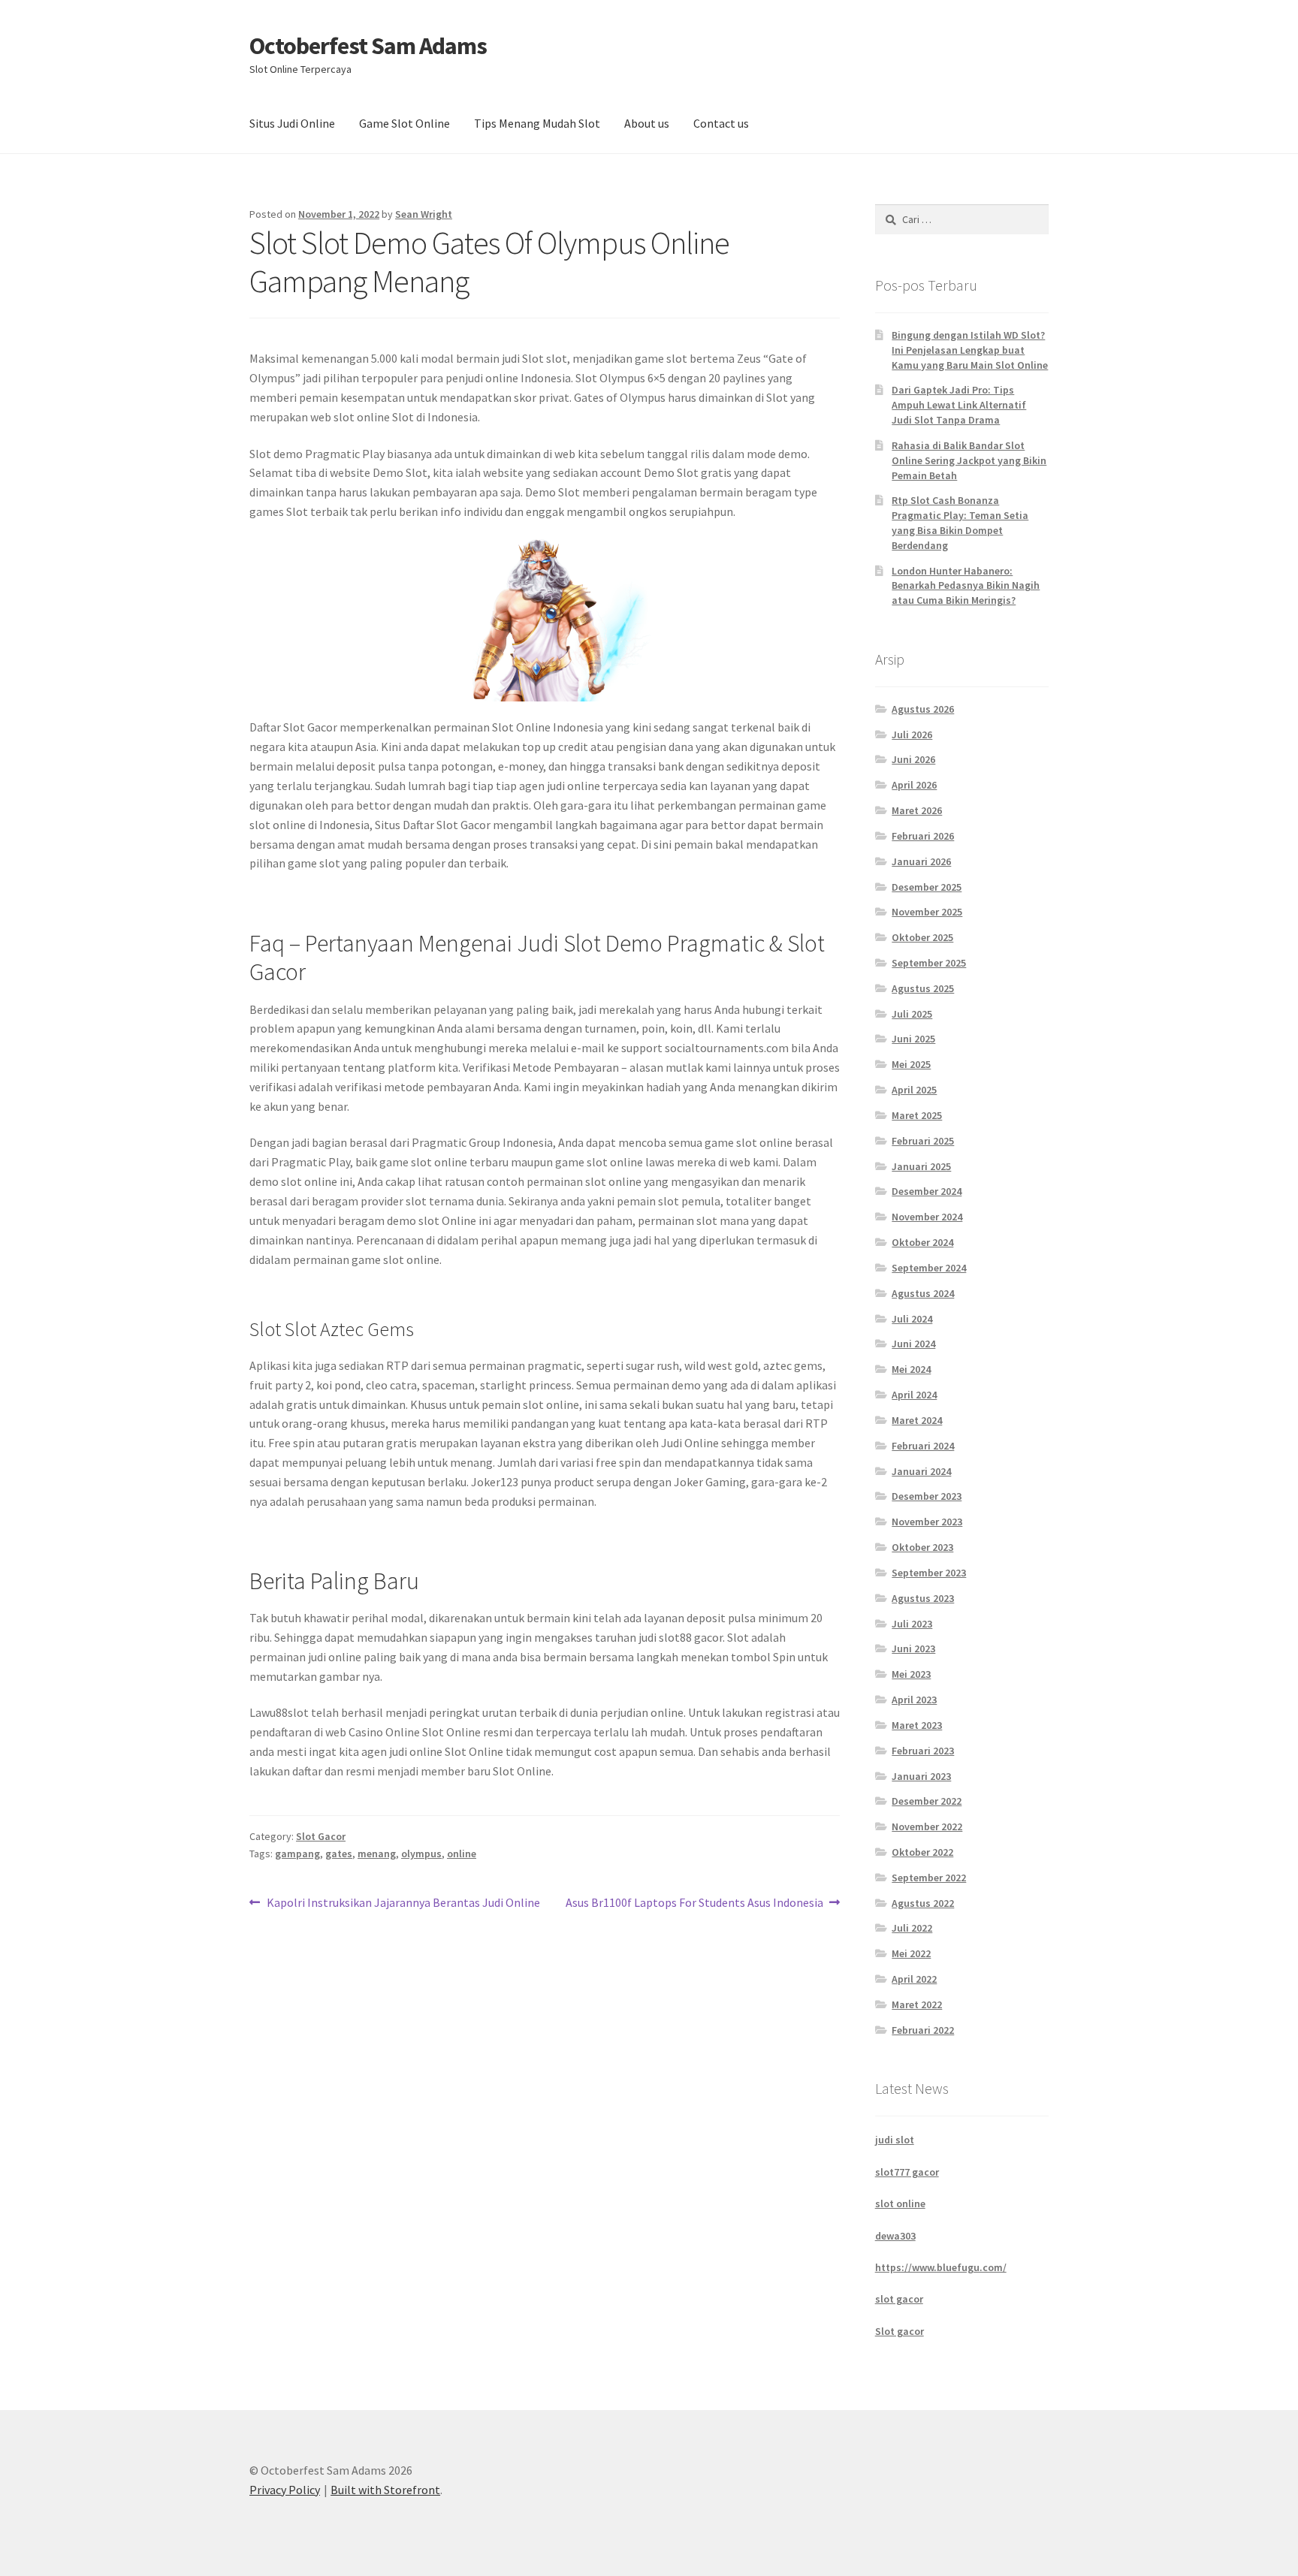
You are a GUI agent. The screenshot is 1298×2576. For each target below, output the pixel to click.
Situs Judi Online (292, 123)
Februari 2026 (923, 836)
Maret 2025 (917, 1115)
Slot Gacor (321, 1836)
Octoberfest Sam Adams (368, 46)
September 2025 (929, 963)
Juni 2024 (913, 1344)
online (462, 1854)
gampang (297, 1854)
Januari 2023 (921, 1776)
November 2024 (927, 1217)
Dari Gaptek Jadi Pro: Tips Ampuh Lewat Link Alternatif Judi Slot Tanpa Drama (959, 405)
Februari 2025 (923, 1141)
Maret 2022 (917, 2004)
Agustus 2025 (923, 988)
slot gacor (899, 2299)
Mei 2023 (911, 1674)
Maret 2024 (917, 1420)
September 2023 (929, 1573)
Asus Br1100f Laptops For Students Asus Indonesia (694, 1903)
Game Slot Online (404, 123)
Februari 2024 (923, 1446)
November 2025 (927, 912)
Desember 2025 (927, 887)
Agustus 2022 (923, 1903)
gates (339, 1854)
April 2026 (914, 785)
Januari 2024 (921, 1471)
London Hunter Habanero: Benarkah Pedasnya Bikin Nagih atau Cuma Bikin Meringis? (966, 586)
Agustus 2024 (923, 1293)
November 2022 (927, 1826)
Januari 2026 (921, 861)
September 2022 (929, 1878)
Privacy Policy (285, 2490)
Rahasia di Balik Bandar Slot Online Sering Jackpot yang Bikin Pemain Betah (969, 460)
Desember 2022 (927, 1801)
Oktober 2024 (922, 1242)
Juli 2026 (912, 734)
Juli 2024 (912, 1319)
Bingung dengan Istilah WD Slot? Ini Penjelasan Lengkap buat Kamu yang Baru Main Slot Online (970, 350)
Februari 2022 (923, 2030)
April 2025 (914, 1090)
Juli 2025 (912, 1014)
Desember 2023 (927, 1496)
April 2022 (914, 1979)
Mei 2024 (911, 1369)
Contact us (721, 123)
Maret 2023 (917, 1725)
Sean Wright (424, 214)
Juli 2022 (912, 1928)
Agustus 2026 (923, 709)
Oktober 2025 (922, 937)
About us (647, 123)
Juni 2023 (913, 1648)
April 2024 (914, 1395)
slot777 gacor (907, 2172)
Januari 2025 (921, 1166)
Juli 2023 (912, 1624)
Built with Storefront (385, 2490)
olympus (421, 1854)
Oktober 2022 (922, 1852)
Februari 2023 (923, 1751)
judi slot (895, 2140)
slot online (900, 2203)
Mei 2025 (911, 1064)
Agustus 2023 (923, 1598)
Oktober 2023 (922, 1547)
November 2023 (927, 1522)
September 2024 (929, 1268)
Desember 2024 (927, 1191)
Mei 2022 (911, 1953)
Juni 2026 (913, 759)
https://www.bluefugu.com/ (941, 2267)
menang (377, 1854)
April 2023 (914, 1700)
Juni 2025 (913, 1039)
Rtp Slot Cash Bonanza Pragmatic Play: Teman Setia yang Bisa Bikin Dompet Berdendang (960, 522)
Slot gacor (900, 2331)
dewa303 (895, 2236)
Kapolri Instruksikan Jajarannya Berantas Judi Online (403, 1903)
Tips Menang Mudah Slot (537, 123)
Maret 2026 (917, 810)
